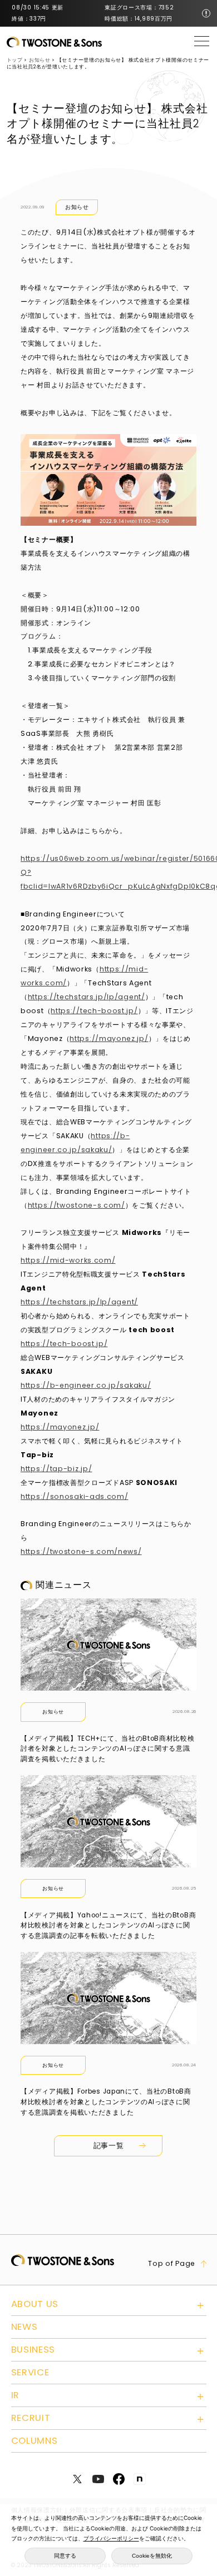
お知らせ (77, 207)
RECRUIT (31, 2418)
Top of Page (172, 2264)
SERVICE (30, 2372)
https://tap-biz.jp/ (56, 1469)
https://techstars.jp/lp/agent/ (87, 997)
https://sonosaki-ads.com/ (74, 1496)
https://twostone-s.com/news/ (81, 1551)
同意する (65, 2556)
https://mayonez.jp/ (109, 1038)
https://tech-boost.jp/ (94, 1011)
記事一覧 (109, 2146)
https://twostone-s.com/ (77, 1205)
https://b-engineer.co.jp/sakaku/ (86, 1385)
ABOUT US (35, 2304)
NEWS (24, 2327)
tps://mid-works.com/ (71, 1260)
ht (24, 1260)
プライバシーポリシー (111, 2538)
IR (15, 2395)
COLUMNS (34, 2441)
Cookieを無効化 (152, 2556)
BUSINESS (33, 2350)
